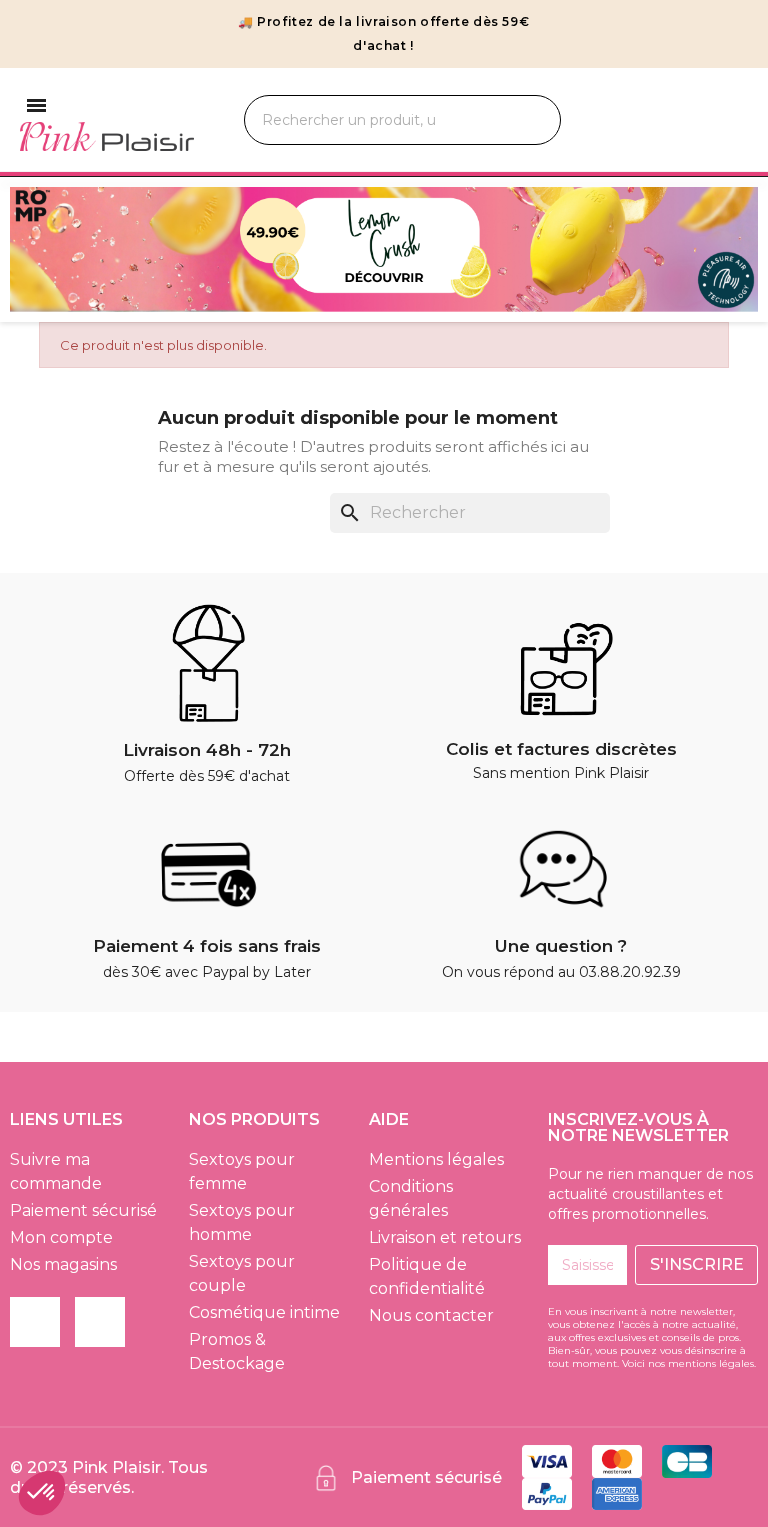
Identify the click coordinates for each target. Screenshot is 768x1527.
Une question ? (561, 946)
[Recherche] (522, 120)
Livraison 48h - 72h (207, 750)
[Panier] (729, 120)
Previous (40, 249)
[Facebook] (35, 1322)
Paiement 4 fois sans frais (207, 946)
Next (728, 249)
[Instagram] (100, 1322)
